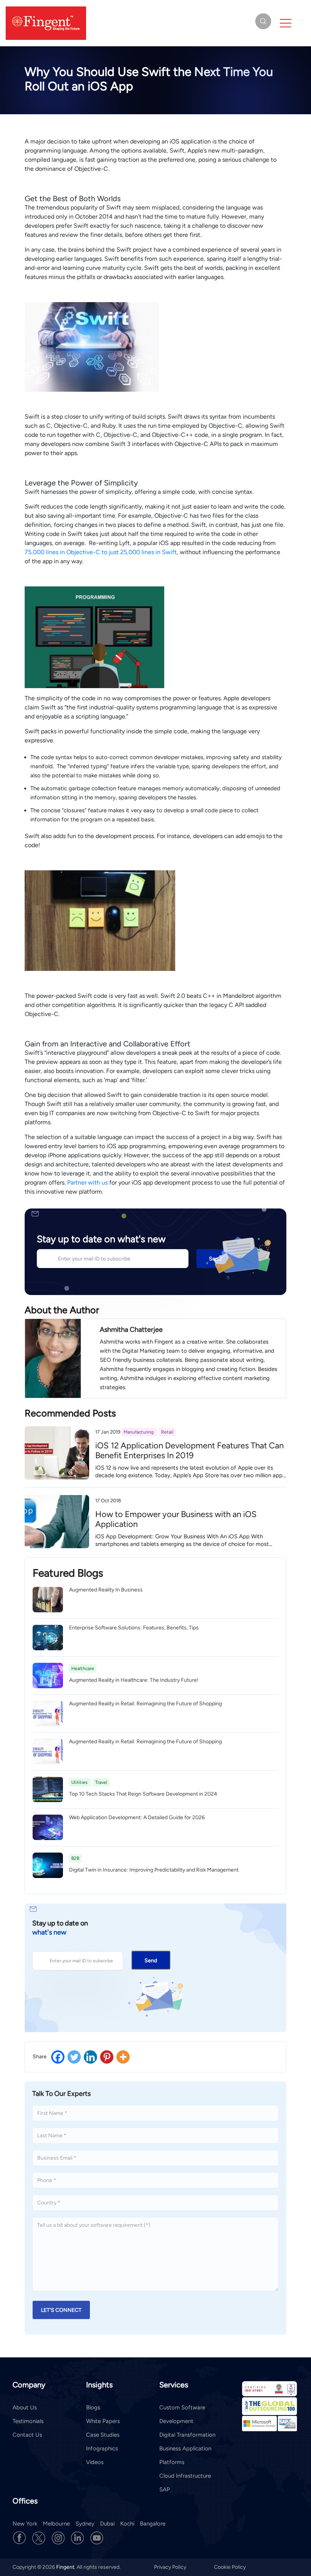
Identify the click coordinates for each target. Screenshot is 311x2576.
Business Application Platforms (185, 2455)
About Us (25, 2407)
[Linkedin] (90, 2057)
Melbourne (56, 2524)
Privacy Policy (171, 2567)
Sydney (85, 2524)
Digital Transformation (187, 2435)
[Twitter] (74, 2057)
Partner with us (87, 1182)
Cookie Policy (230, 2567)
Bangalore (153, 2524)
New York (25, 2524)
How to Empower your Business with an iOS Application (176, 1519)
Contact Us (27, 2435)
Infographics (102, 2448)
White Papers (103, 2421)
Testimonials (28, 2421)
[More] (123, 2057)
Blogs (93, 2407)
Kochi (127, 2524)
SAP (165, 2489)
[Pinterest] (107, 2057)
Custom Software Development (182, 2414)
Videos (95, 2462)
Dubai (107, 2524)
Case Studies (103, 2435)
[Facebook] (58, 2057)
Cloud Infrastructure (185, 2476)
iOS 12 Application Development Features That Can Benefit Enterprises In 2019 (189, 1450)
